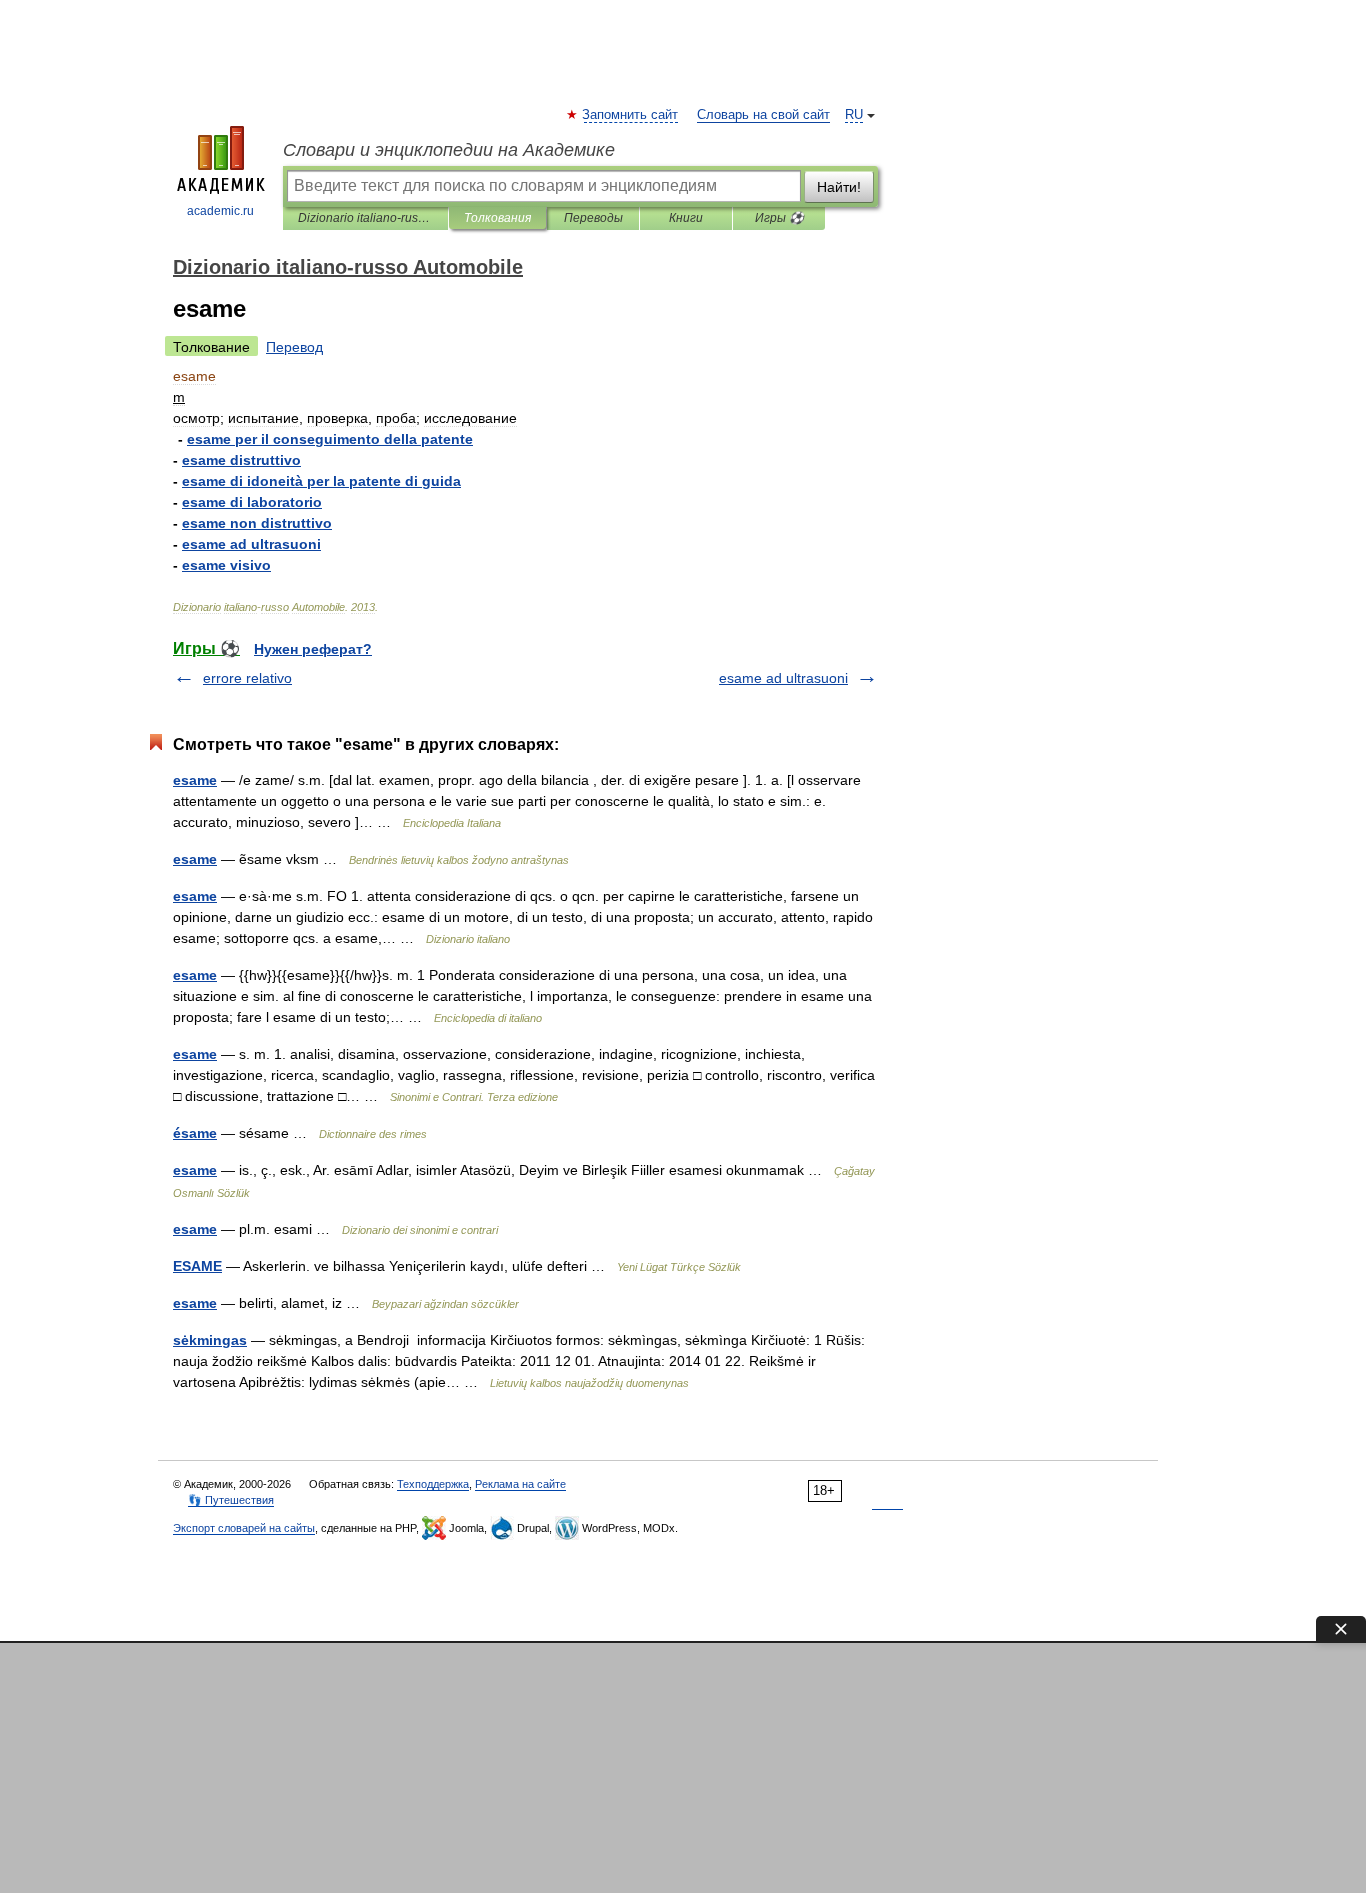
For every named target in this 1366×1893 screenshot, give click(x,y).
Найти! (839, 187)
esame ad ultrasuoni (783, 678)
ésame (195, 1133)
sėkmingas (210, 1340)
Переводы (593, 218)
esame (195, 780)
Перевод (294, 347)
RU (854, 115)
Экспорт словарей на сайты (244, 1528)
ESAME (197, 1266)
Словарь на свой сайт (763, 115)
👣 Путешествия (231, 1500)
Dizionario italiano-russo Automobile (365, 218)
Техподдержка (433, 1484)
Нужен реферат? (313, 649)
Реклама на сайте (520, 1484)
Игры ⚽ (779, 218)
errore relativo (247, 678)
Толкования (497, 218)
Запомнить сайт (631, 115)
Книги (686, 218)
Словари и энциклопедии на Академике (449, 150)
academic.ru (220, 211)
